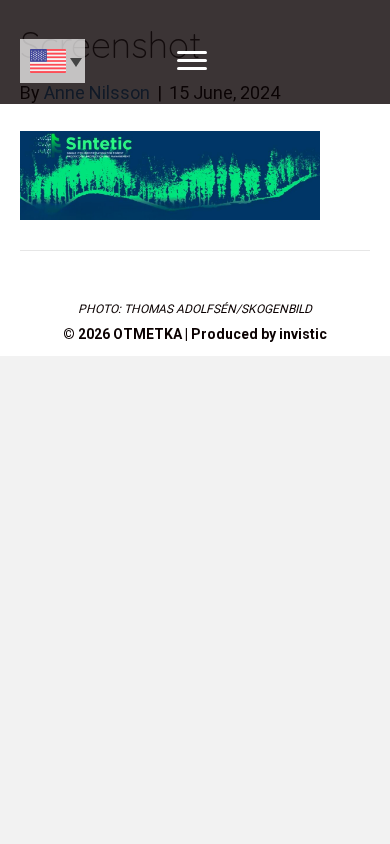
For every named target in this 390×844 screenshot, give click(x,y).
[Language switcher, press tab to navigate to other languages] (52, 61)
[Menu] (192, 61)
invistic (303, 334)
